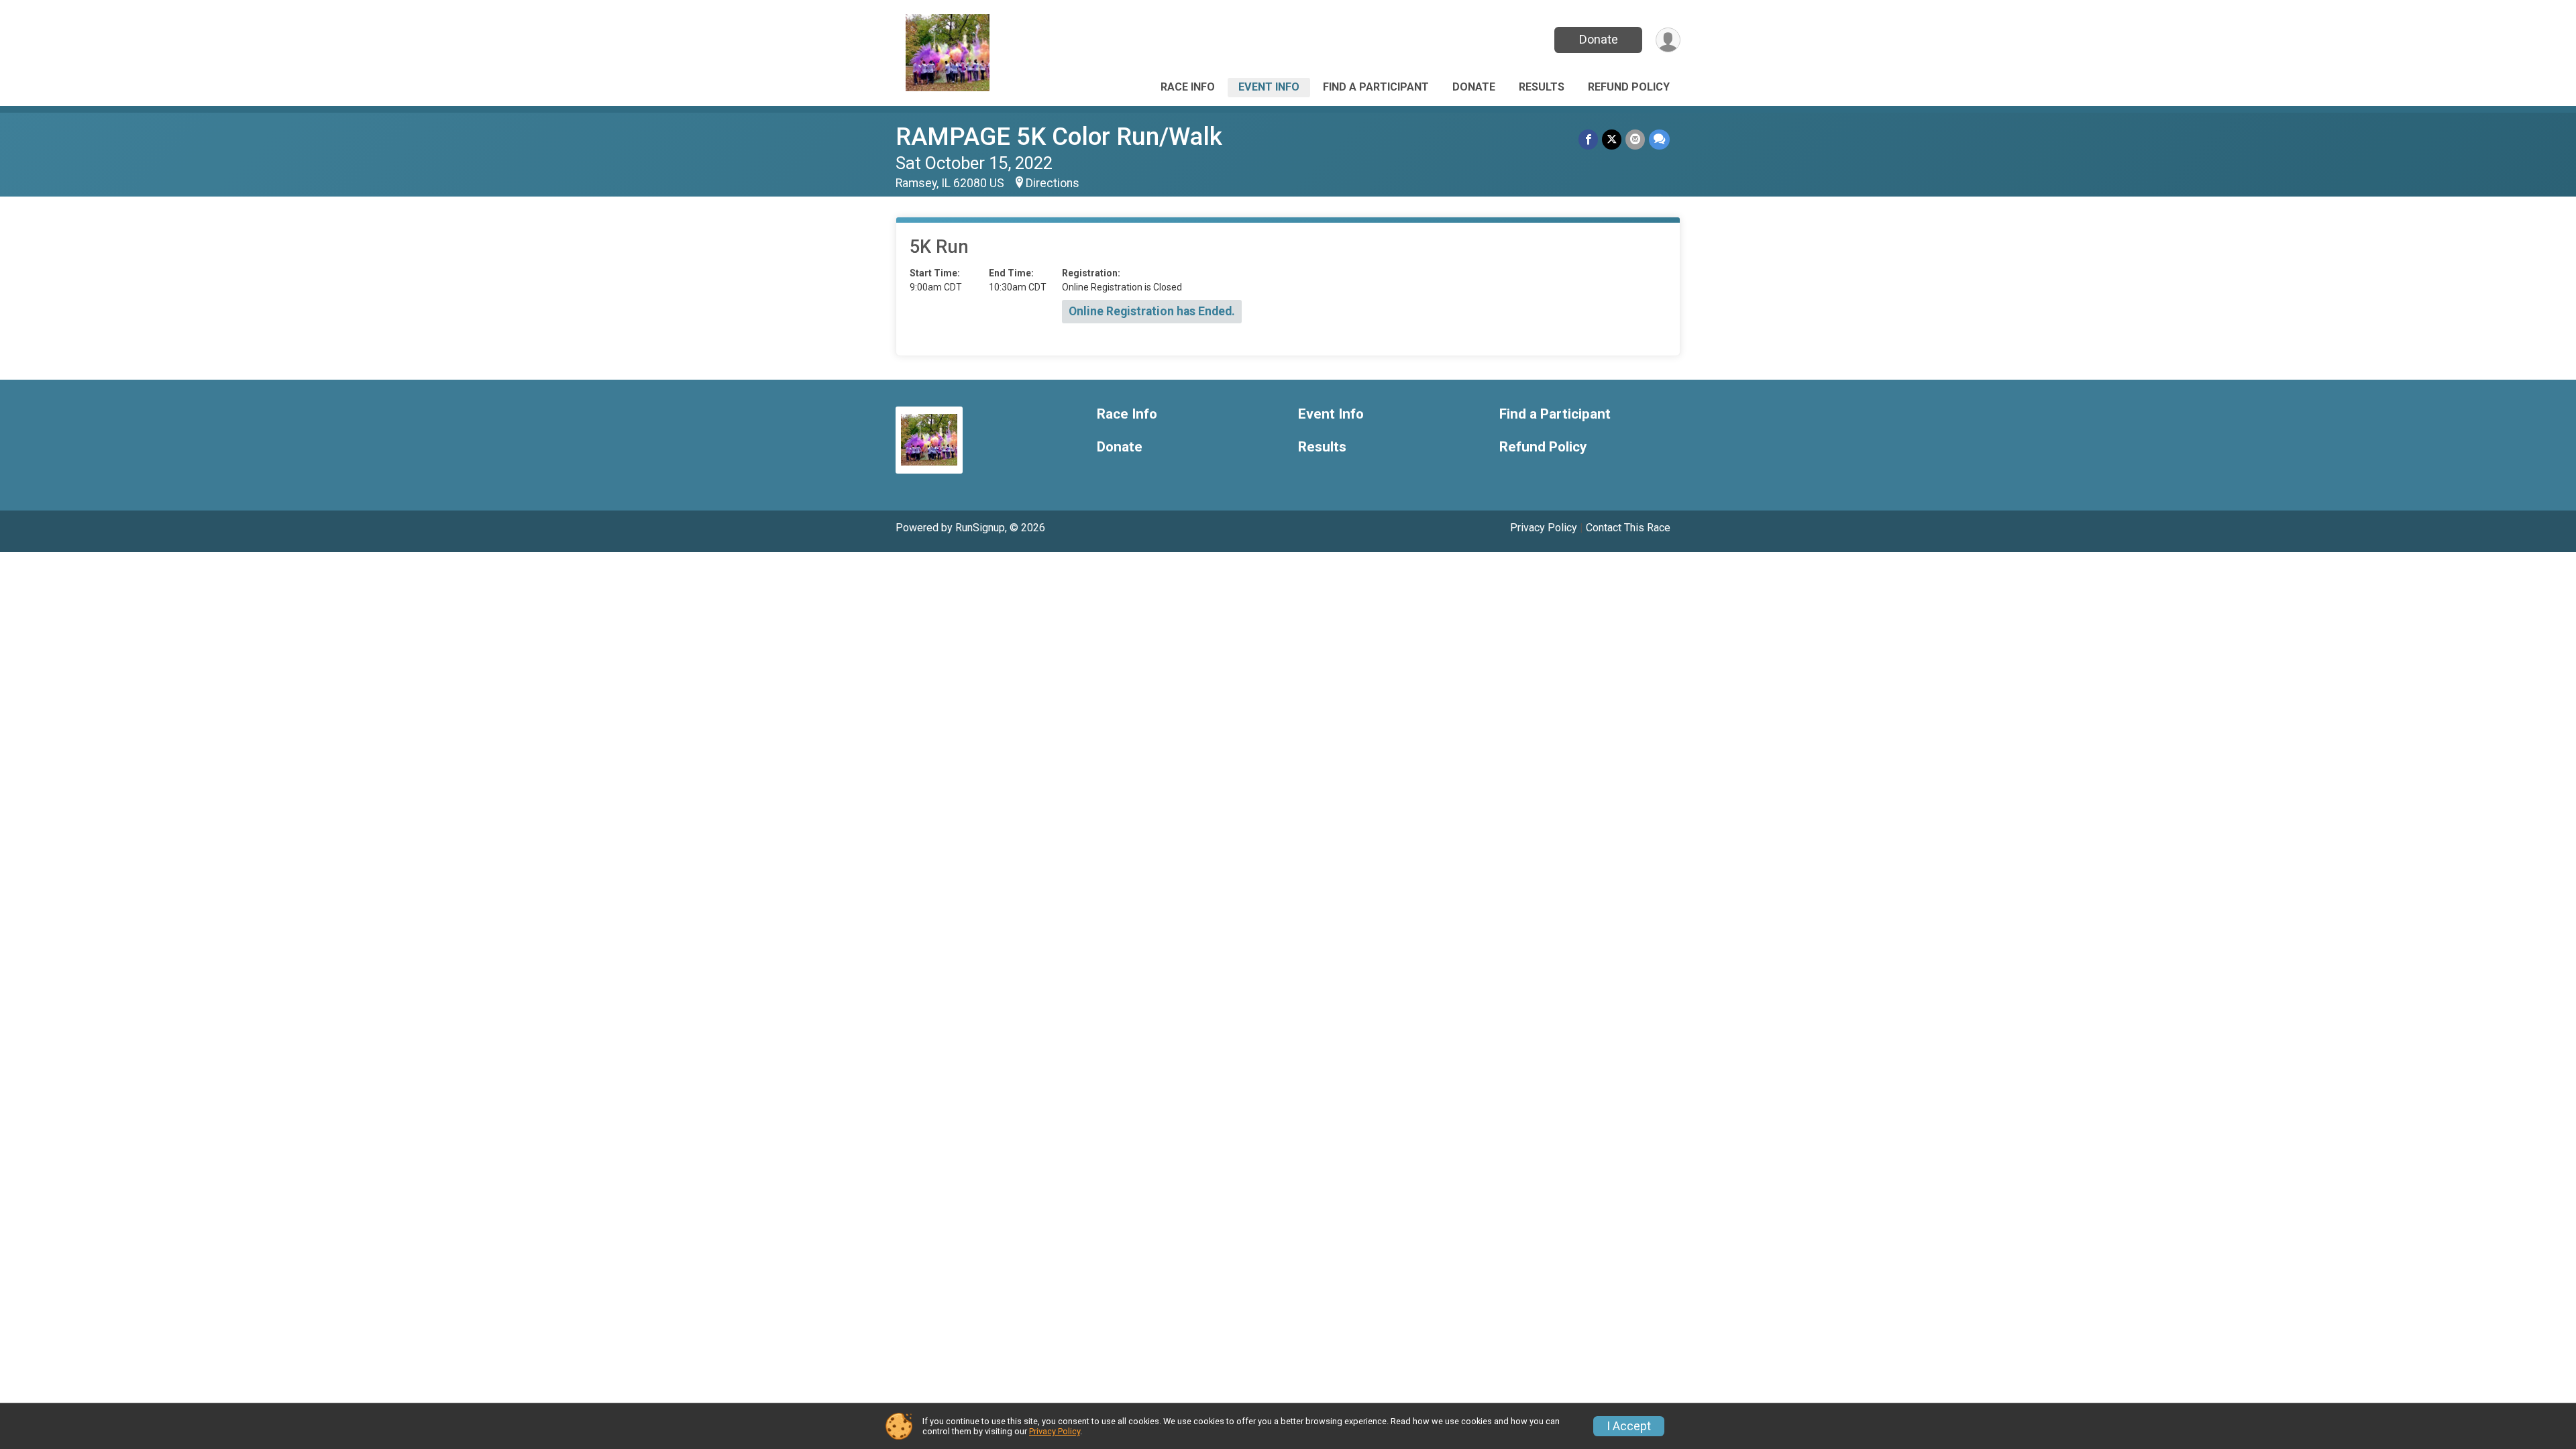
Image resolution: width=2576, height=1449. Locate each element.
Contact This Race (1628, 528)
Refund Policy (1629, 87)
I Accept (1629, 1426)
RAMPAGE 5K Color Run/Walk (1059, 137)
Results (1542, 87)
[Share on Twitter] (1612, 139)
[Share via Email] (1635, 139)
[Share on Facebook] (1588, 139)
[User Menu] (1668, 40)
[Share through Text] (1659, 139)
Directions (1053, 183)
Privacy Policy (1544, 528)
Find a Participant (1376, 87)
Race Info (1188, 87)
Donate (1599, 39)
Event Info (1269, 87)
